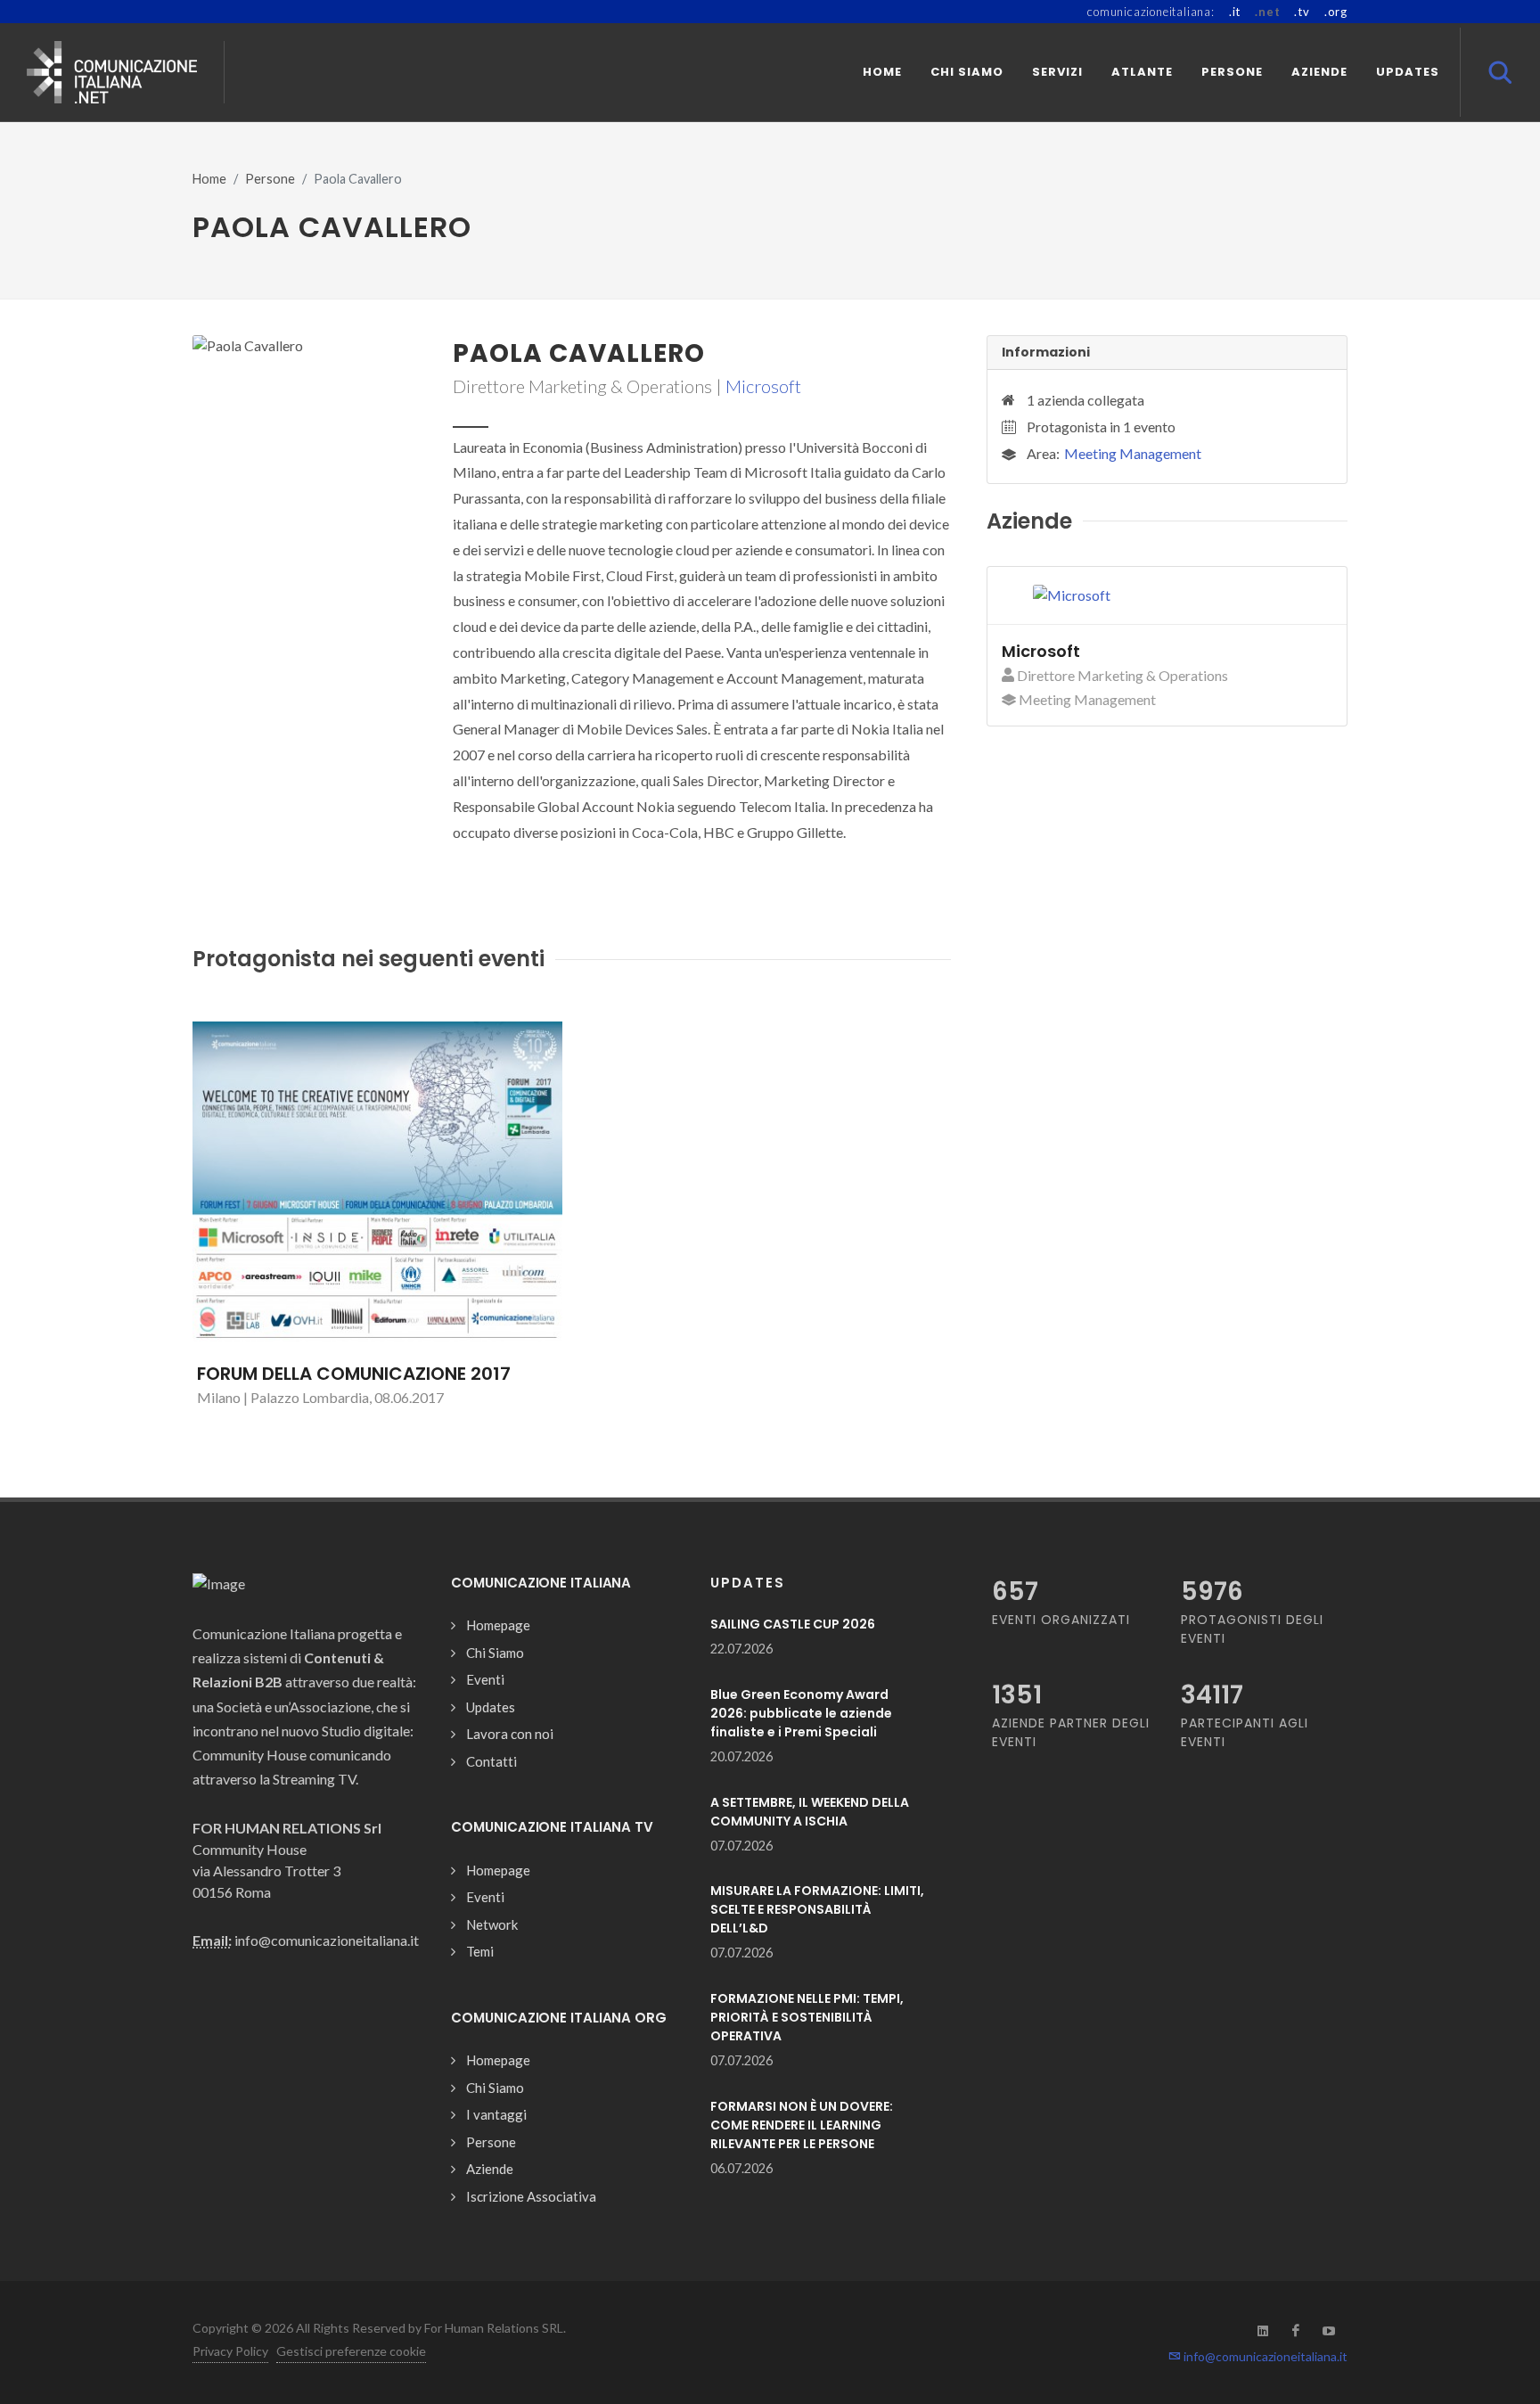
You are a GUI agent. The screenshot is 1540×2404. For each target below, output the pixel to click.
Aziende (490, 2169)
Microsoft (763, 386)
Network (492, 1924)
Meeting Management (1133, 453)
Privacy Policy (230, 2351)
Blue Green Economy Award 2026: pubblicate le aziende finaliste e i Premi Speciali (801, 1713)
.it (1235, 12)
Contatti (491, 1761)
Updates (491, 1707)
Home (209, 179)
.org (1336, 12)
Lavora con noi (510, 1734)
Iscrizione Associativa (531, 2196)
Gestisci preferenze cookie (351, 2351)
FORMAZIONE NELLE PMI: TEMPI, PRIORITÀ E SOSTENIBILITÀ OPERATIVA (807, 2017)
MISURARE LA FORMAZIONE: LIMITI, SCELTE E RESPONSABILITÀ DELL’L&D (817, 1909)
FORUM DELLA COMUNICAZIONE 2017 (354, 1374)
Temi (480, 1951)
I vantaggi (496, 2114)
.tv (1302, 12)
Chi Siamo (495, 1653)
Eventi (485, 1679)
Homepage (498, 1625)
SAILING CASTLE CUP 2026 (793, 1624)
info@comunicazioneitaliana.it (1264, 2356)
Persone (270, 179)
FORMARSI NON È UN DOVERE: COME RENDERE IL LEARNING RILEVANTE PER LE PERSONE (802, 2125)
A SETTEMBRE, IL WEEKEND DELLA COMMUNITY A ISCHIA (810, 1812)
